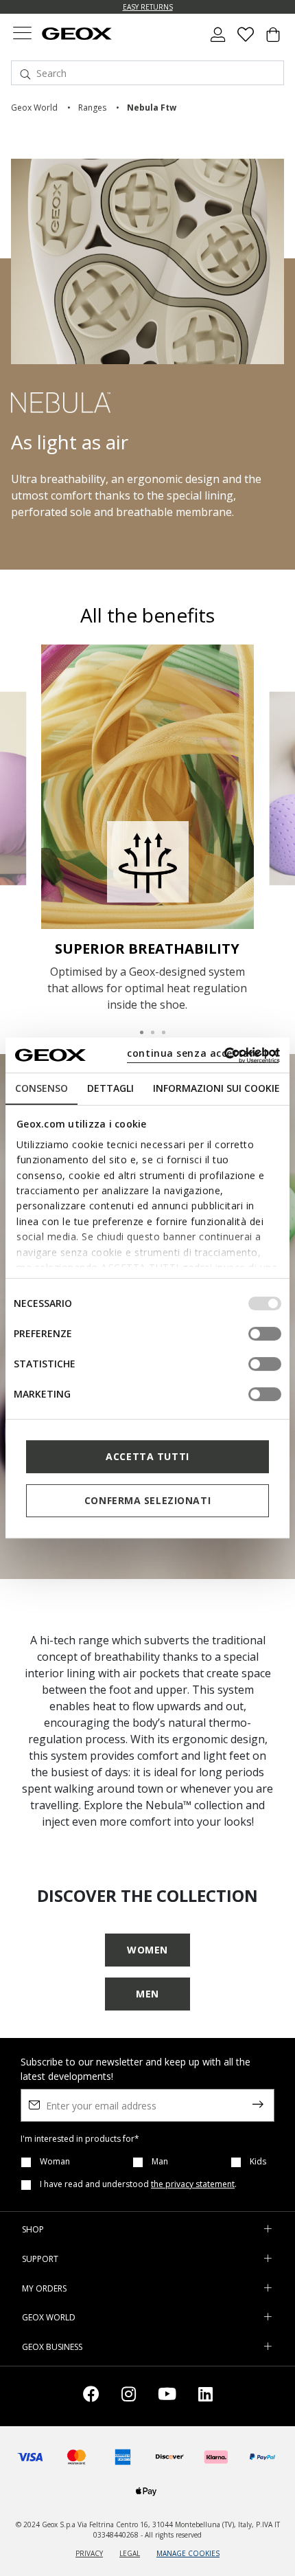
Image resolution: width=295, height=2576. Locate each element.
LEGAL (130, 2553)
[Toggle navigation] (22, 35)
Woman (55, 2162)
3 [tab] (158, 1027)
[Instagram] (129, 2396)
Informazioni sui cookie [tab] (216, 1088)
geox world (34, 108)
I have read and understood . (138, 2184)
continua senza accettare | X (203, 1053)
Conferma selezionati (147, 1500)
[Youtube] (167, 2396)
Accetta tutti (147, 1456)
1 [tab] (137, 1027)
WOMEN (147, 1950)
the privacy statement (193, 2184)
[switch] (265, 1334)
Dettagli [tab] (110, 1088)
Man (160, 2162)
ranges (92, 108)
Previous (25, 787)
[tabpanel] (148, 829)
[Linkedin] (205, 2396)
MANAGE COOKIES (188, 2553)
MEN (147, 1994)
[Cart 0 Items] (273, 40)
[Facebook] (91, 2396)
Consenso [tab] (42, 1088)
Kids (258, 2162)
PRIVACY (89, 2553)
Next (270, 787)
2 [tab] (147, 1027)
